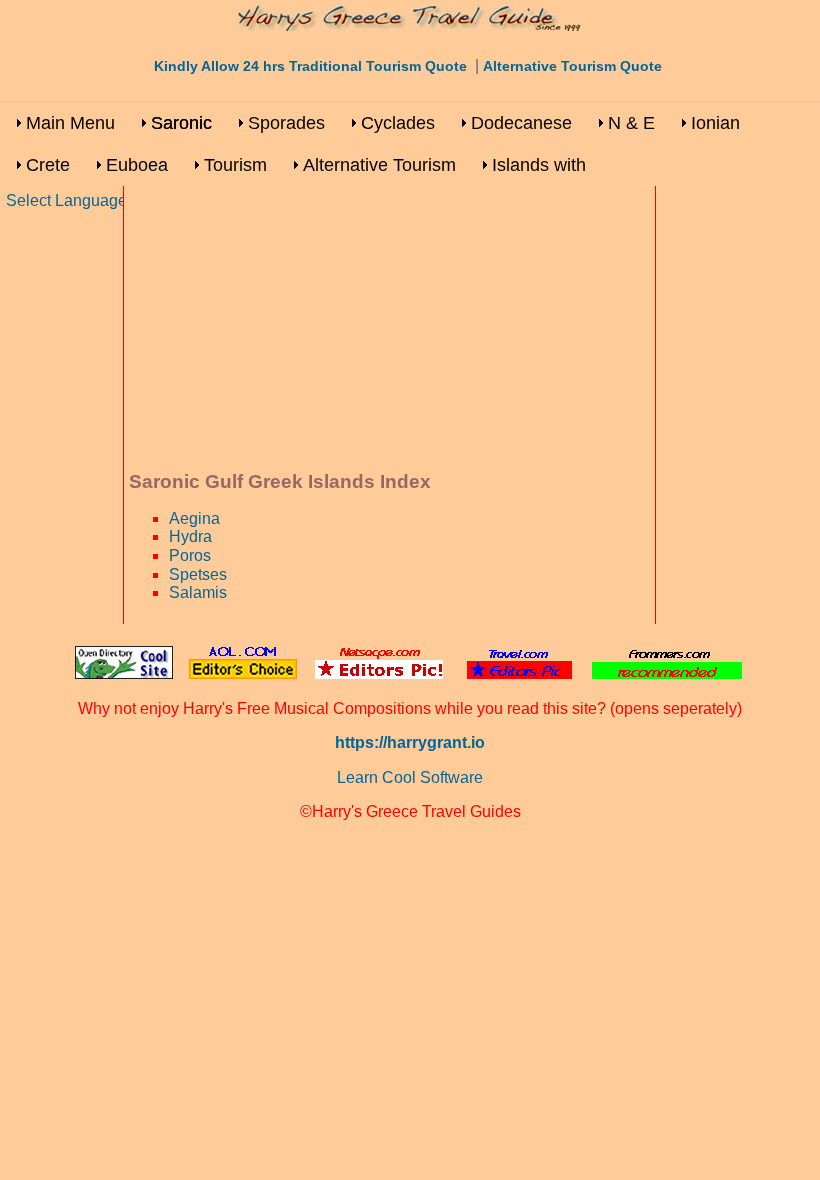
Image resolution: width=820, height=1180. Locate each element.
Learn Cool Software (410, 777)
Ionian (715, 123)
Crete (48, 165)
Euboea (137, 165)
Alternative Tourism (379, 165)
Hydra (190, 536)
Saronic (181, 123)
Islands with (539, 165)
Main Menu (70, 123)
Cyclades (398, 123)
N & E (631, 123)
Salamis (198, 592)
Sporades (286, 123)
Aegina (194, 518)
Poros (190, 555)
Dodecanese (521, 123)
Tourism (235, 165)
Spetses (198, 574)
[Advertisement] (389, 331)
